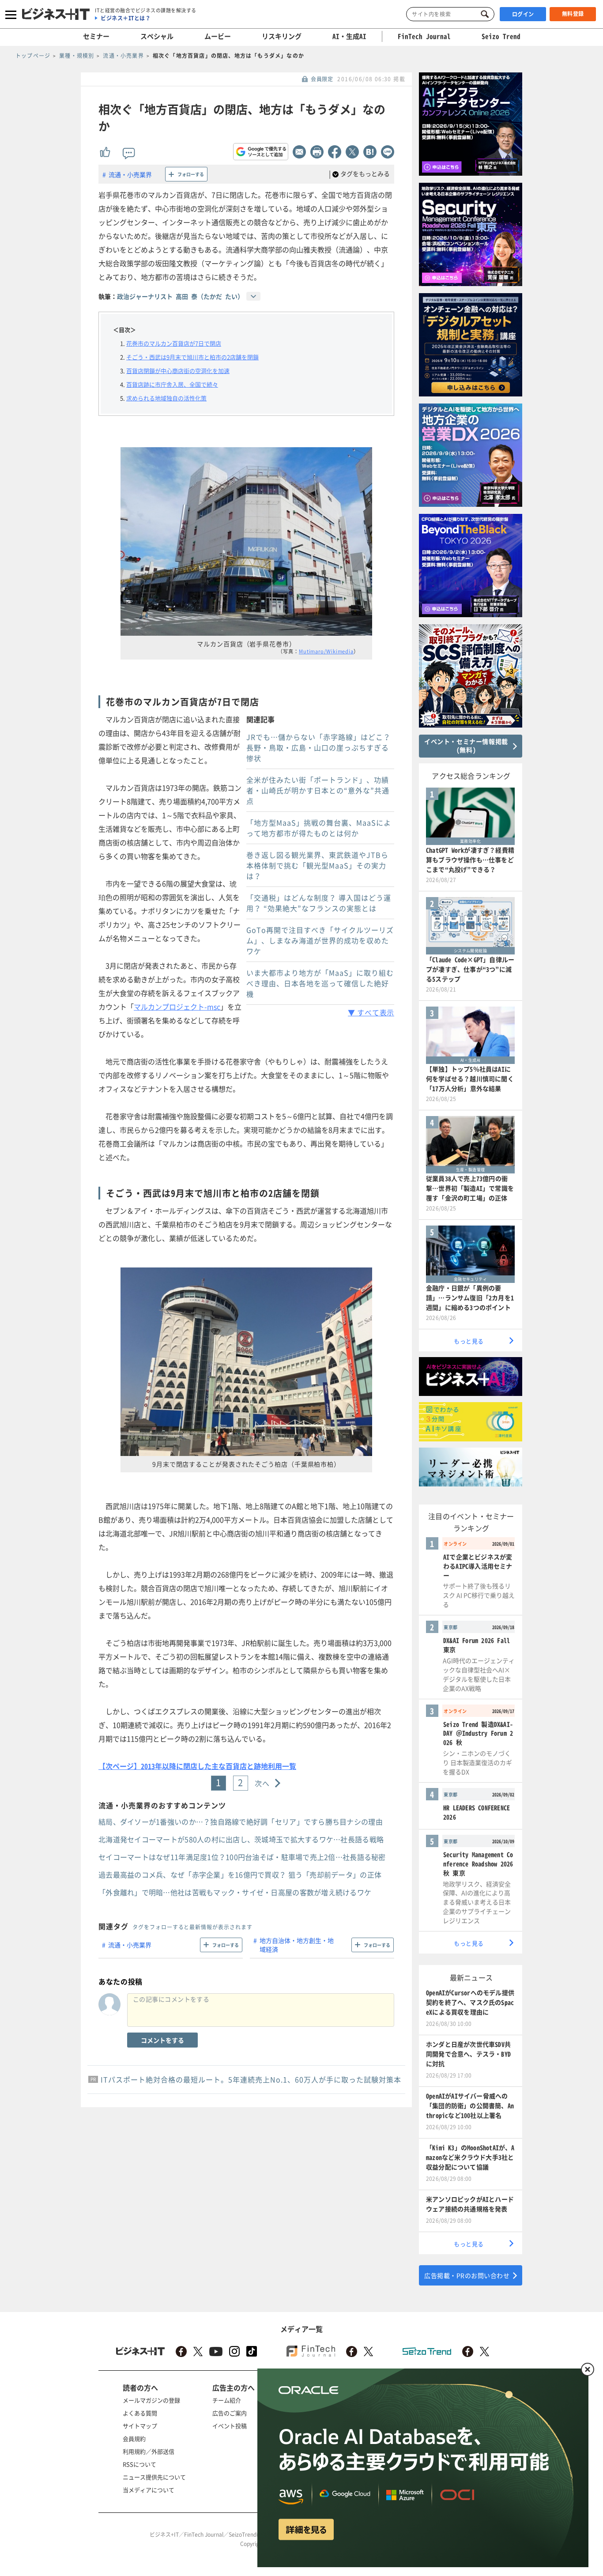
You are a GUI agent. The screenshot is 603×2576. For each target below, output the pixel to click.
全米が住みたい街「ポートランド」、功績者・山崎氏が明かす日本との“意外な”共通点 (318, 790)
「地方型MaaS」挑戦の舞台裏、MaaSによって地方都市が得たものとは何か (319, 828)
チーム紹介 (227, 2400)
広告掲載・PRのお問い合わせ (467, 2275)
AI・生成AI (349, 36)
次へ (262, 1783)
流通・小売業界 (130, 174)
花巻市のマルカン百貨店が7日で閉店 (174, 343)
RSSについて (139, 2464)
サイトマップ (140, 2426)
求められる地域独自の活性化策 (166, 398)
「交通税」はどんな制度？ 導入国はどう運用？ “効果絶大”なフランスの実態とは (319, 903)
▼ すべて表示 (371, 1012)
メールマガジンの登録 (151, 2400)
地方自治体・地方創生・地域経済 (297, 1945)
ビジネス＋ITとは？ (126, 18)
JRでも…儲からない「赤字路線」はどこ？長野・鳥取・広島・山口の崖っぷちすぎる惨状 (318, 747)
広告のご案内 (230, 2413)
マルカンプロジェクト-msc (177, 1007)
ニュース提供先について (154, 2477)
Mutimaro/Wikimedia (326, 651)
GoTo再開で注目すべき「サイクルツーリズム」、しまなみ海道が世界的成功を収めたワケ (320, 940)
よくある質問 (140, 2413)
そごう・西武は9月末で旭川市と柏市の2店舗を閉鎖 (192, 357)
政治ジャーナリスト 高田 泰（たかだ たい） (180, 296)
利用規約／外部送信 (149, 2451)
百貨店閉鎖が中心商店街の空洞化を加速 (178, 371)
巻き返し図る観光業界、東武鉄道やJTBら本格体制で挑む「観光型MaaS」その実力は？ (317, 865)
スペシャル (157, 36)
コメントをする (162, 2040)
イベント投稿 (230, 2426)
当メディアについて (149, 2490)
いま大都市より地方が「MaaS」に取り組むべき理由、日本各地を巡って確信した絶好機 (320, 983)
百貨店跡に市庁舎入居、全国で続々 (172, 384)
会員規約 (134, 2438)
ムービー (218, 36)
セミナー (96, 36)
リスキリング (282, 36)
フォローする (191, 174)
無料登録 (573, 14)
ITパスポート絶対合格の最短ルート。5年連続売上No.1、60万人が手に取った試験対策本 (251, 2079)
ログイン (523, 14)
